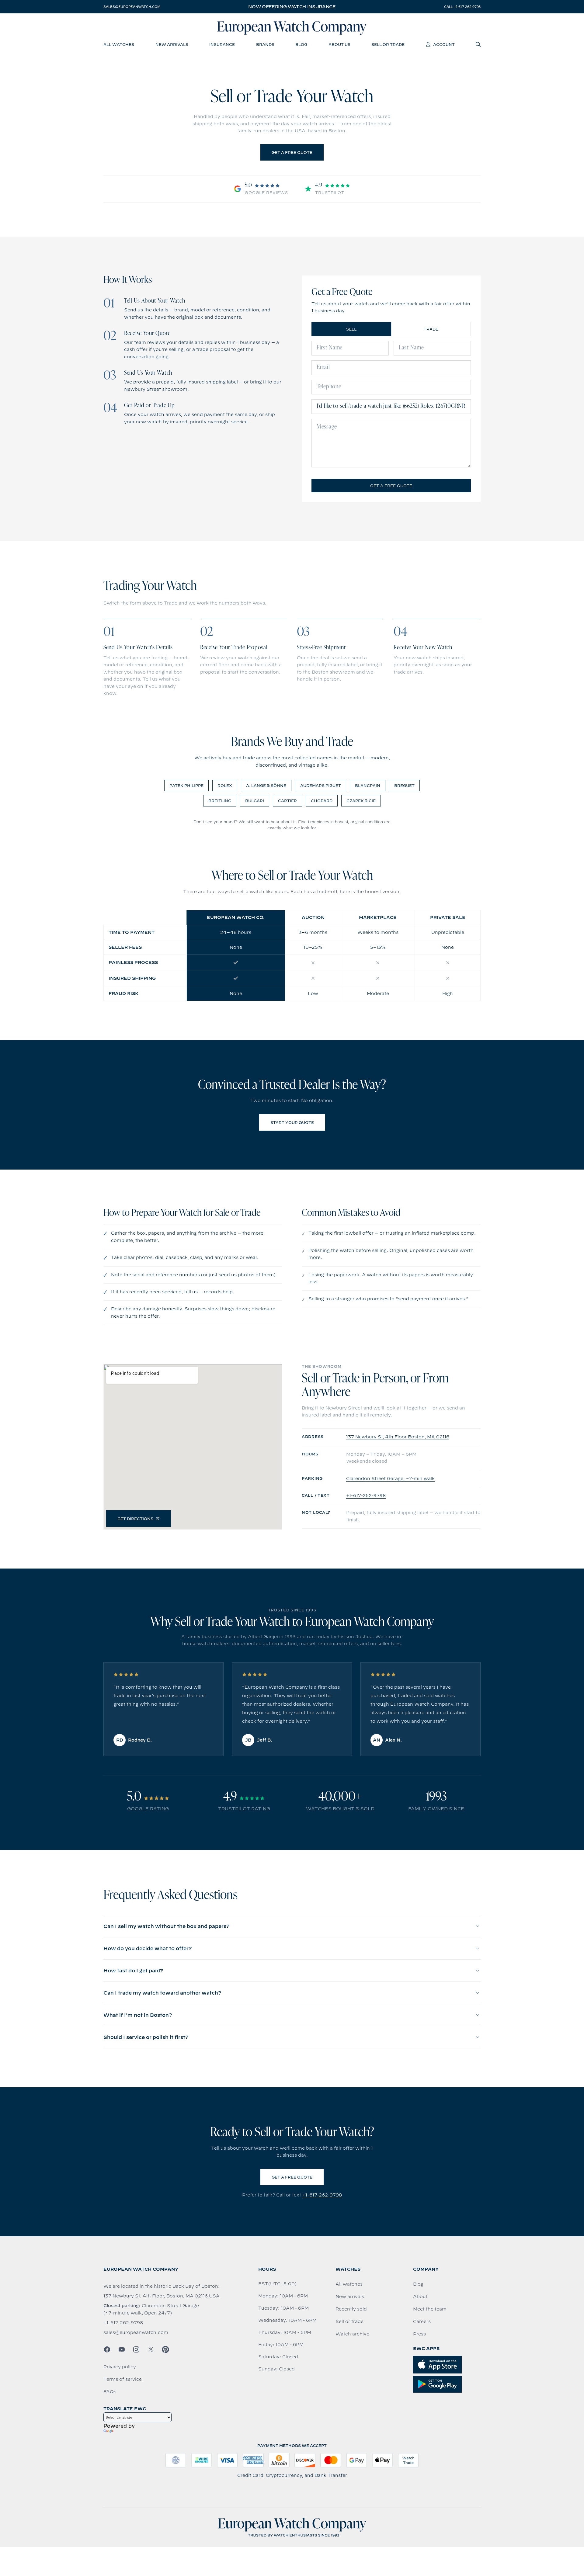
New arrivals (350, 2297)
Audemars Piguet (321, 785)
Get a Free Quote (292, 152)
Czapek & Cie (361, 801)
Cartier (287, 801)
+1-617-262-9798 (366, 1496)
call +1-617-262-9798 (462, 7)
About (420, 2297)
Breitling (220, 801)
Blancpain (368, 785)
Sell (351, 329)
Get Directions (135, 1519)
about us (339, 44)
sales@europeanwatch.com (132, 7)
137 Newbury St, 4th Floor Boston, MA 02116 (398, 1437)
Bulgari (255, 801)
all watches (119, 44)
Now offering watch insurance (292, 7)
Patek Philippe (186, 785)
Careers (422, 2321)
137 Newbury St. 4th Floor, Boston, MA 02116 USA (162, 2296)
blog (301, 44)
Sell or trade (349, 2321)
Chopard (322, 801)
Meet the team (430, 2309)
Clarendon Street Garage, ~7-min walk (390, 1479)
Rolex (225, 785)
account (444, 44)
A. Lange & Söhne (266, 785)
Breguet (404, 785)
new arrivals (172, 44)
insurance (222, 44)
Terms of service (123, 2379)
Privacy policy (120, 2367)
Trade (431, 329)
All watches (349, 2284)
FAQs (110, 2392)
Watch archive (352, 2334)
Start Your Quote (292, 1122)
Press (419, 2334)
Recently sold (351, 2309)
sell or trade (388, 44)
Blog (418, 2284)
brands (265, 44)
